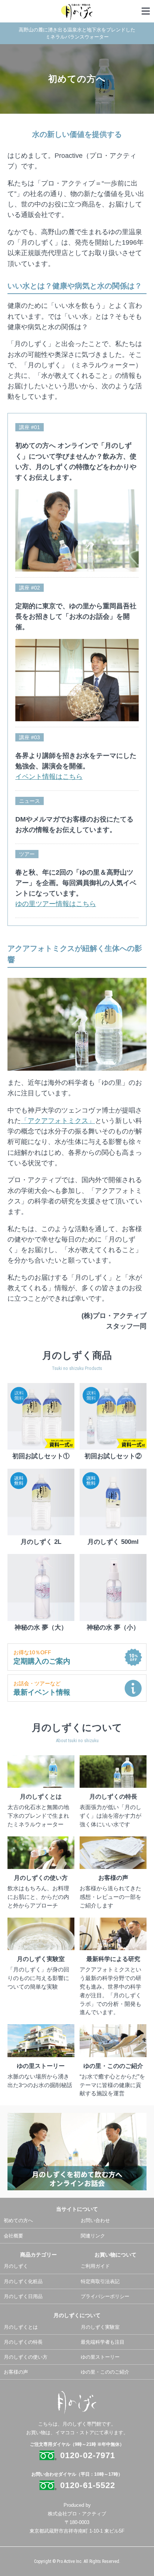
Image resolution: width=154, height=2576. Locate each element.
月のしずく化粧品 (23, 2281)
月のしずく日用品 (23, 2296)
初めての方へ (18, 2220)
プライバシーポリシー (105, 2296)
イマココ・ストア (75, 2433)
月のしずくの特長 (23, 2342)
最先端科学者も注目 (103, 2342)
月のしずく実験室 (100, 2327)
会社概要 (13, 2236)
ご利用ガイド (95, 2266)
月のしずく (16, 2266)
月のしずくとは (21, 2327)
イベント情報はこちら (49, 777)
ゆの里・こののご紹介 (105, 2372)
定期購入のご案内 (42, 1657)
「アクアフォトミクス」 (58, 1121)
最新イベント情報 (42, 1688)
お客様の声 (16, 2372)
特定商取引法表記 (100, 2281)
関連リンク (93, 2236)
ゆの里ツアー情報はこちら (56, 904)
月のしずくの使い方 (26, 2357)
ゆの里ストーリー (100, 2357)
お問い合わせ (95, 2220)
